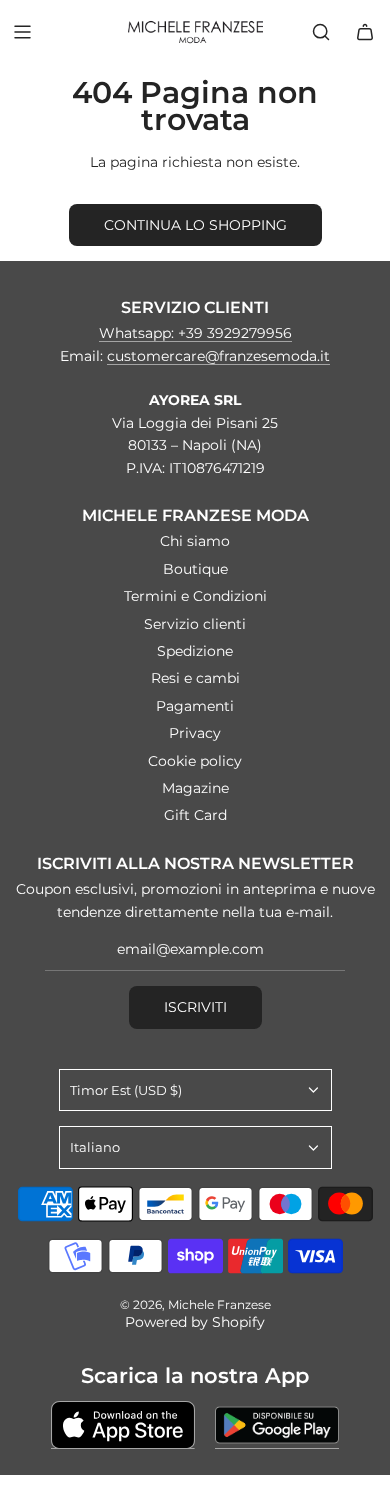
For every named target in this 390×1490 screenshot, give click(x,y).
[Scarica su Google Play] (277, 1425)
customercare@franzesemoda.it (218, 356)
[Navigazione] (22, 32)
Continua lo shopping (195, 225)
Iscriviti (195, 1007)
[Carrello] (365, 32)
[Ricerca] (321, 32)
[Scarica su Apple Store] (123, 1425)
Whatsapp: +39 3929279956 (195, 333)
